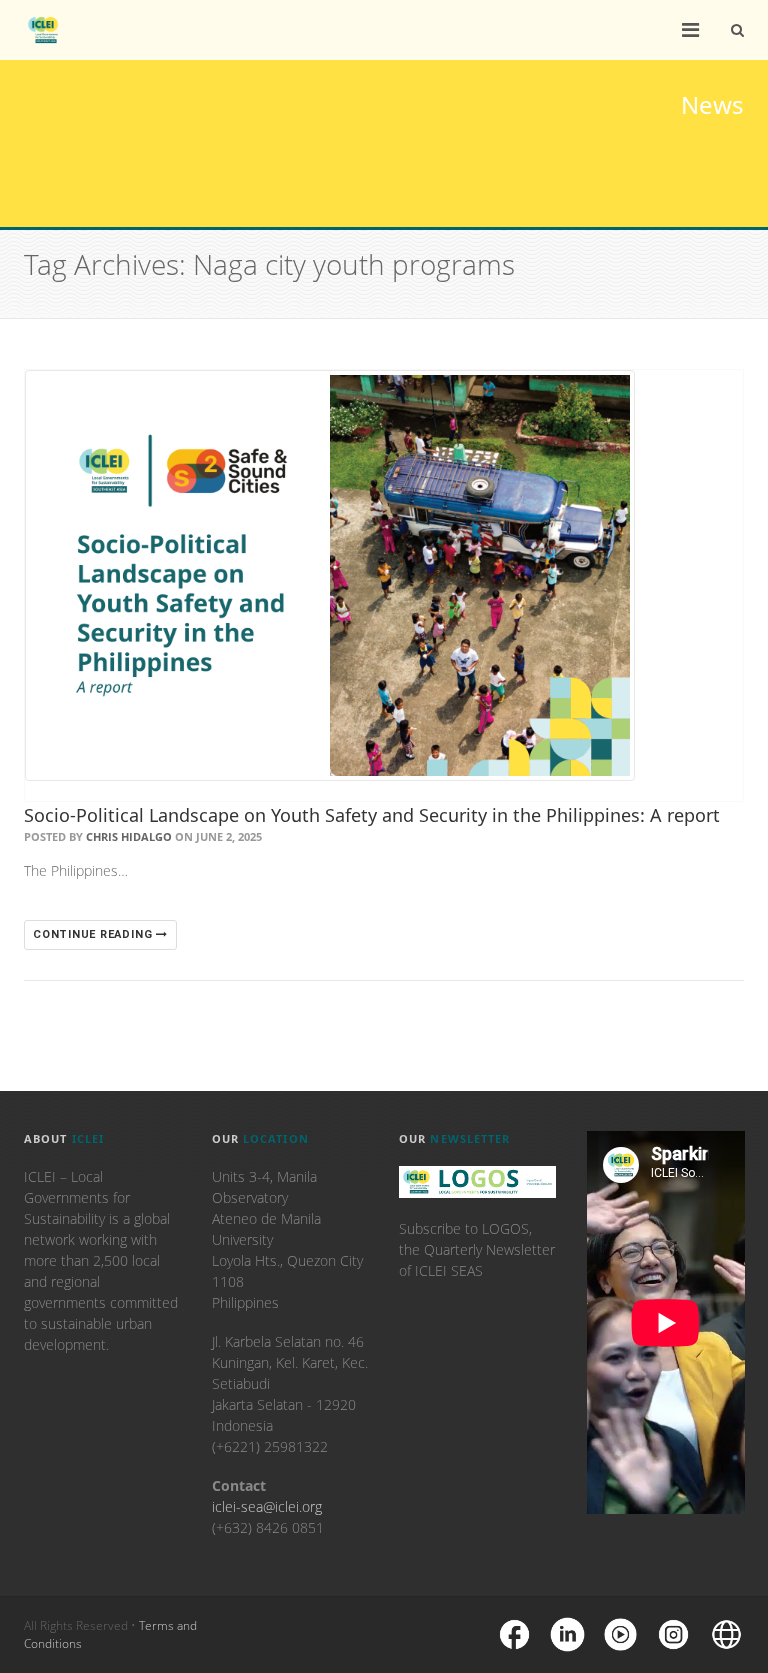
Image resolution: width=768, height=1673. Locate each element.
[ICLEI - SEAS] (43, 30)
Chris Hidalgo (129, 836)
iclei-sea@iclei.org (267, 1506)
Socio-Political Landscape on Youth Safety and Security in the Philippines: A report (372, 815)
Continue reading (94, 934)
